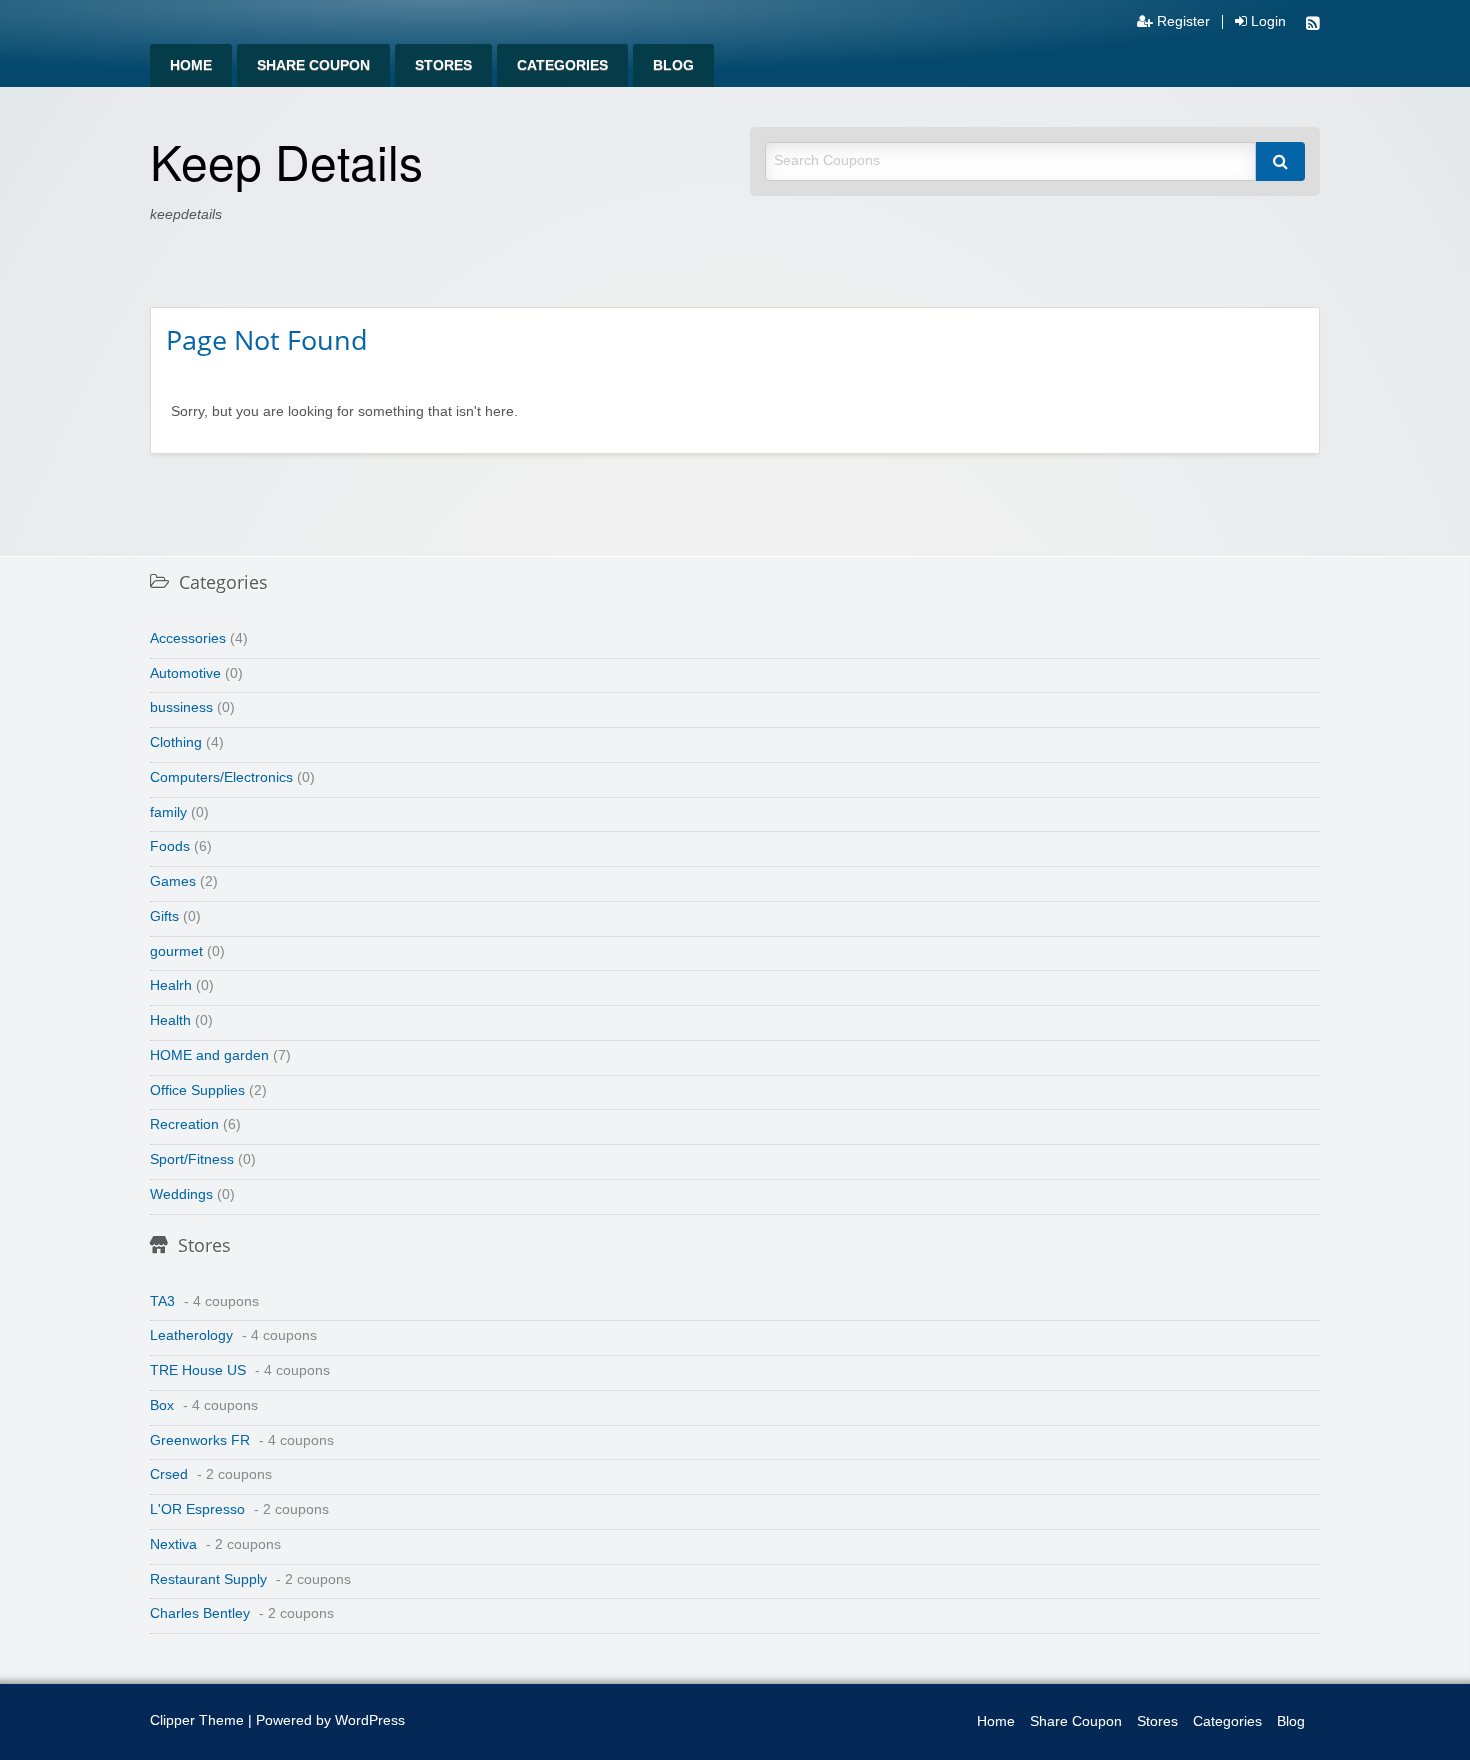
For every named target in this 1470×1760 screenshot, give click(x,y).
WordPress (370, 1720)
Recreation (184, 1124)
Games (173, 881)
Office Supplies (197, 1090)
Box (162, 1405)
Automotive (185, 673)
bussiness (181, 707)
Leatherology (191, 1335)
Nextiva (173, 1544)
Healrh (171, 985)
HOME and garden (209, 1055)
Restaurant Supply (208, 1579)
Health (170, 1020)
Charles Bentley (200, 1613)
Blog (673, 65)
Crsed (169, 1474)
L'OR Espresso (197, 1509)
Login (1266, 22)
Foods (170, 846)
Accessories (188, 638)
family (168, 812)
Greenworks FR (200, 1440)
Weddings (181, 1194)
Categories (562, 65)
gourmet (176, 951)
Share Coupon (313, 65)
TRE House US (198, 1370)
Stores (443, 65)
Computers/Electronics (221, 777)
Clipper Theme (197, 1720)
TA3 (162, 1301)
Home (191, 65)
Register (1181, 22)
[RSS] (1313, 25)
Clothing (176, 742)
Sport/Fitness (192, 1159)
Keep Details (286, 160)
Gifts (164, 916)
